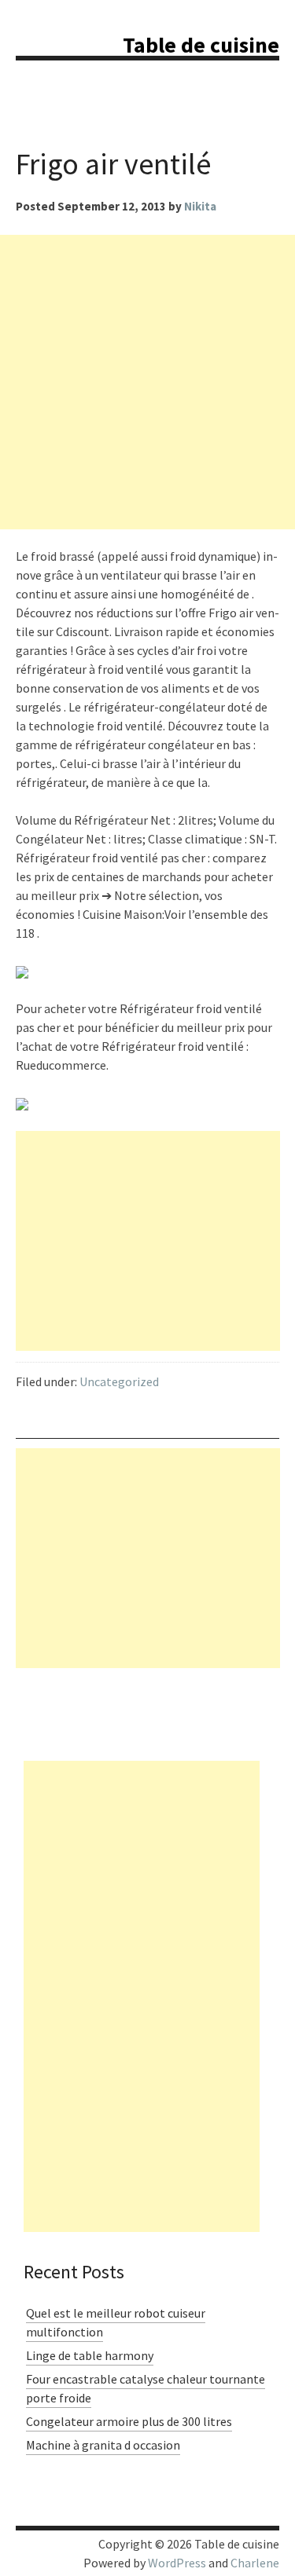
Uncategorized (119, 1381)
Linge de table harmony (90, 2355)
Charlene (255, 2563)
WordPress (177, 2563)
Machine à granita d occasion (103, 2445)
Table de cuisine (201, 45)
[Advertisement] (147, 382)
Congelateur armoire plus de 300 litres (129, 2421)
